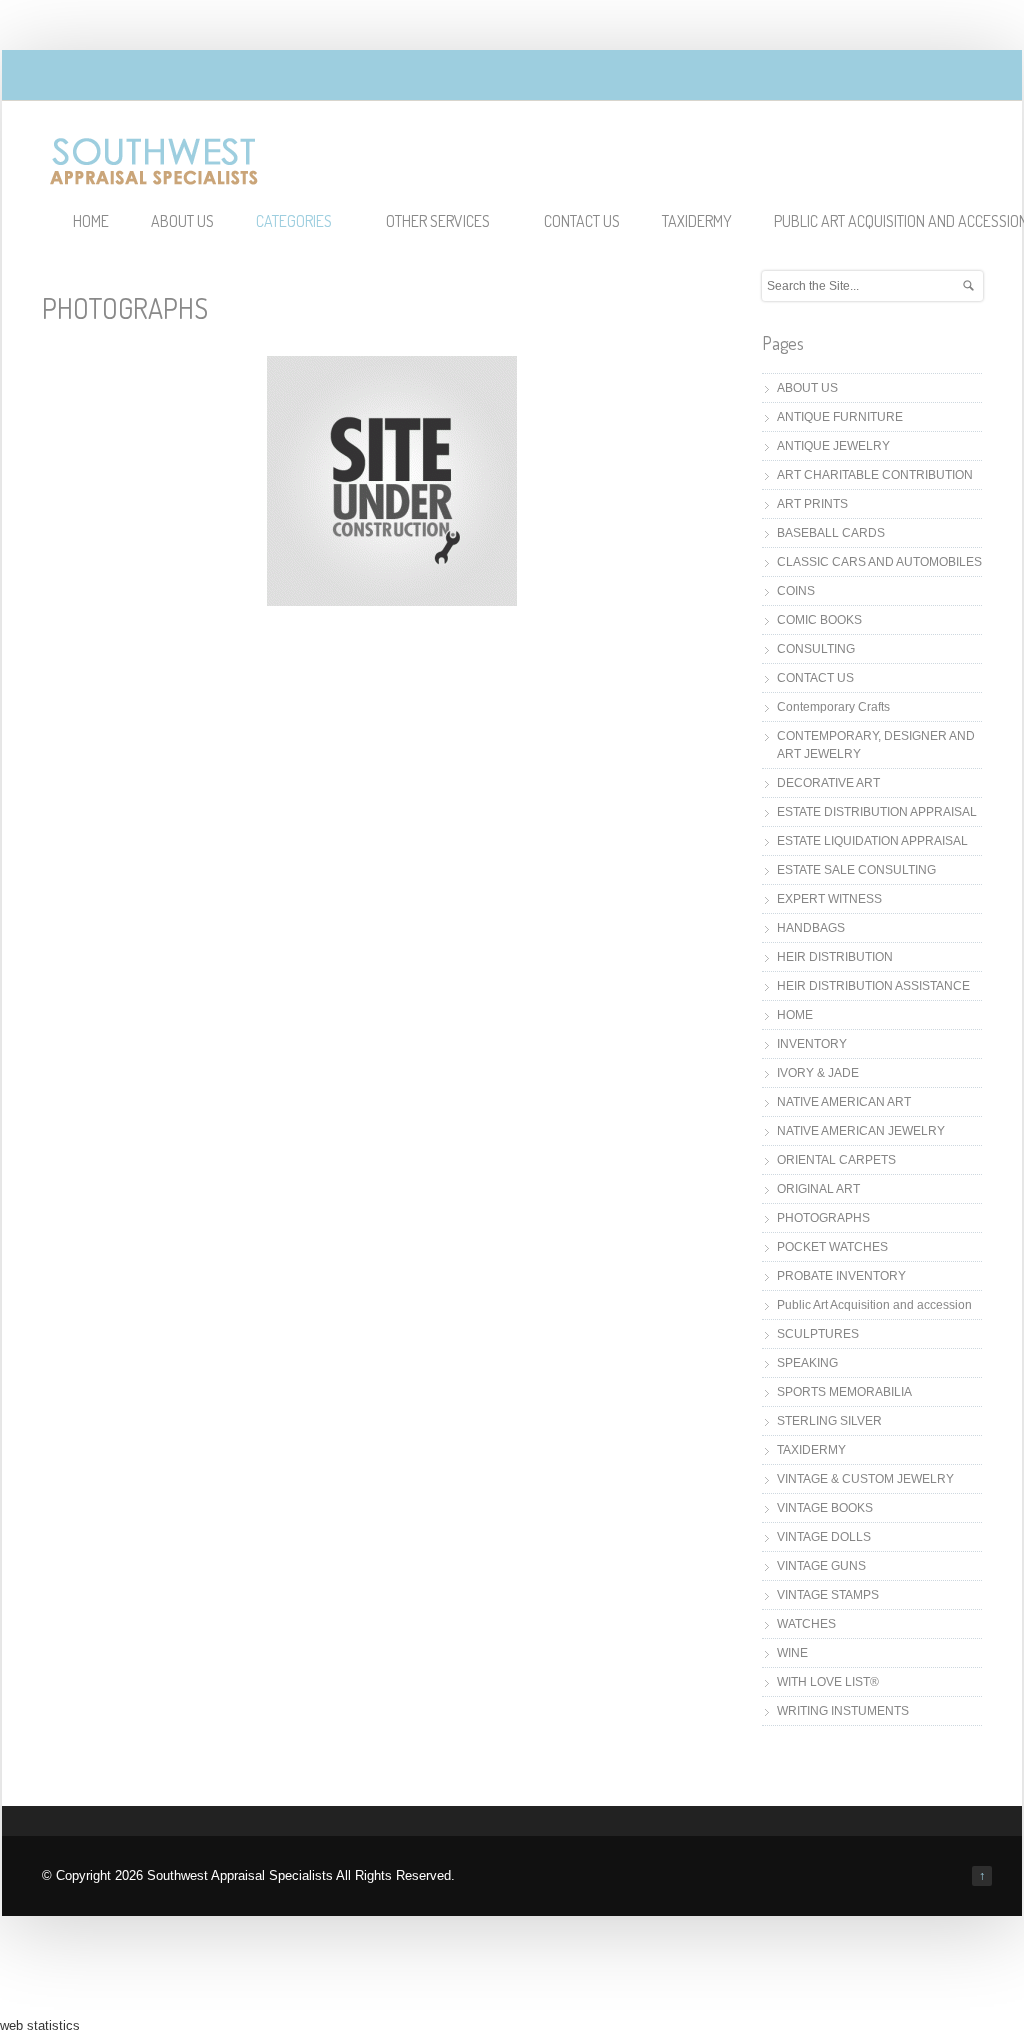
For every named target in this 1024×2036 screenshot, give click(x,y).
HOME (91, 221)
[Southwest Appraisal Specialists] (154, 177)
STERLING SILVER (829, 1421)
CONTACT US (582, 221)
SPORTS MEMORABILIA (844, 1392)
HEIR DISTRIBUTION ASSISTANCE (873, 986)
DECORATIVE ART (828, 783)
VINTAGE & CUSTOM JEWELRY (865, 1479)
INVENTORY (812, 1044)
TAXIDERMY (697, 221)
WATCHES (806, 1624)
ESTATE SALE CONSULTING (856, 870)
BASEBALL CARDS (831, 533)
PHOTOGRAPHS (823, 1218)
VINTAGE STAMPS (828, 1595)
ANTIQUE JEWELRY (833, 446)
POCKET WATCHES (832, 1247)
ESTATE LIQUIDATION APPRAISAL (872, 841)
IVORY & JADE (818, 1073)
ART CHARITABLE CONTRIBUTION (875, 475)
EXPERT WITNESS (829, 899)
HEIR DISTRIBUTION (835, 957)
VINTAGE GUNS (821, 1566)
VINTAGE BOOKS (825, 1508)
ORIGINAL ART (818, 1189)
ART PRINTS (812, 504)
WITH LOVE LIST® (828, 1682)
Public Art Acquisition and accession (874, 1305)
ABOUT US (182, 221)
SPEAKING (807, 1363)
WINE (792, 1653)
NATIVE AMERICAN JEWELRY (861, 1131)
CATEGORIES (294, 221)
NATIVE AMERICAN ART (844, 1102)
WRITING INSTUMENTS (843, 1711)
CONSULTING (816, 649)
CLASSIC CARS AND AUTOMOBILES (879, 562)
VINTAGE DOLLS (824, 1537)
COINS (796, 591)
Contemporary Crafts (833, 707)
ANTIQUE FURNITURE (840, 417)
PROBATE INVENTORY (841, 1276)
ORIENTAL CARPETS (836, 1160)
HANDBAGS (811, 928)
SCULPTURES (818, 1334)
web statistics (40, 2025)
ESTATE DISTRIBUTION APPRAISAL (877, 812)
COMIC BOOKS (819, 620)
